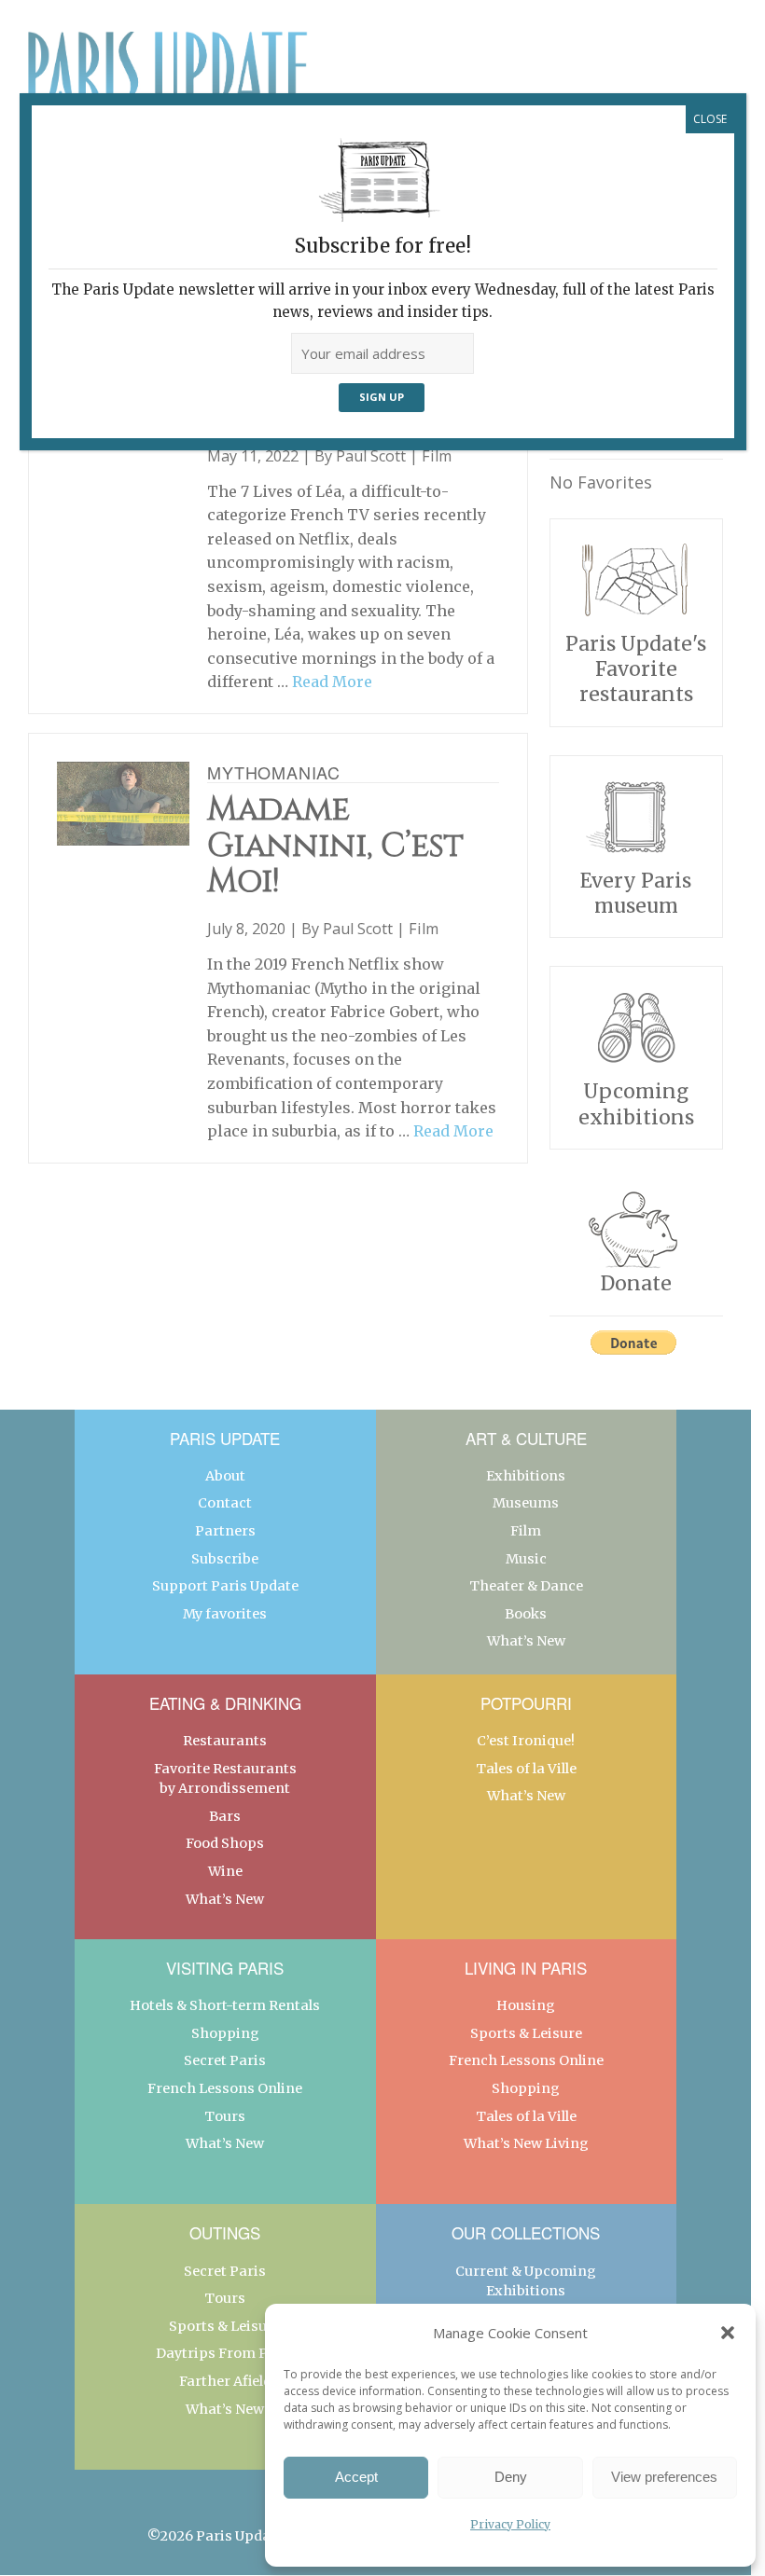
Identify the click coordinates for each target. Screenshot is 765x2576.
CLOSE (710, 119)
